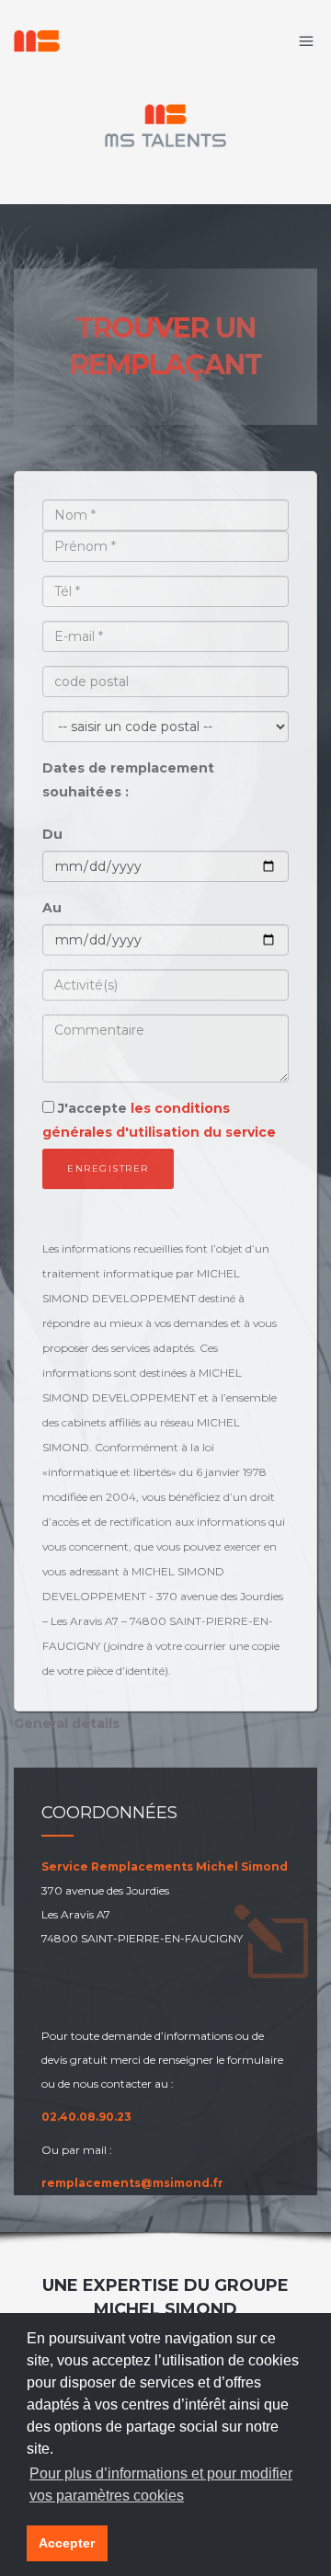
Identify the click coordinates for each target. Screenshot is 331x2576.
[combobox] (165, 985)
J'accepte (159, 1120)
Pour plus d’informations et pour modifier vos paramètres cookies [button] (161, 2484)
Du (52, 834)
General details (67, 1723)
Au (52, 908)
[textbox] (165, 985)
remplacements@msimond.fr (132, 2183)
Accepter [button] (67, 2543)
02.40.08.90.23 (86, 2117)
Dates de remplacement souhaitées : (128, 780)
